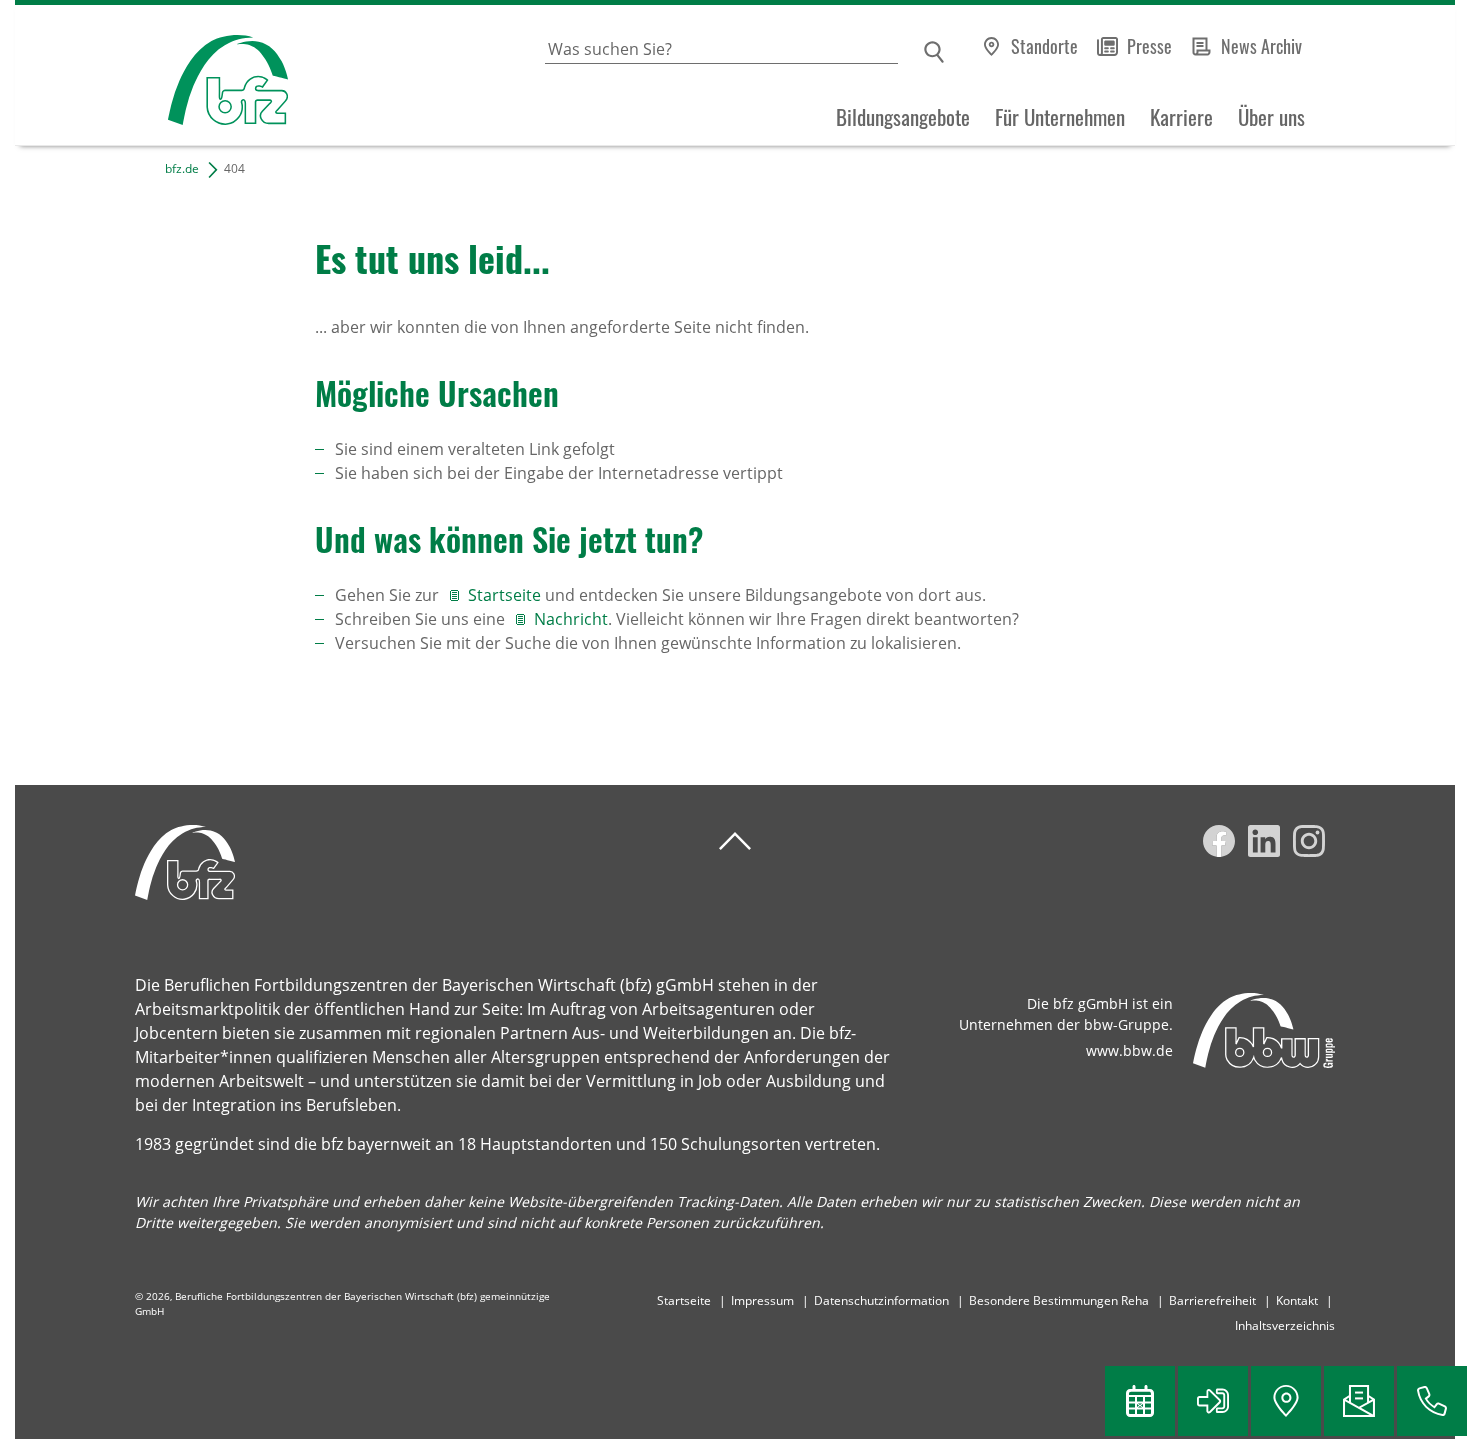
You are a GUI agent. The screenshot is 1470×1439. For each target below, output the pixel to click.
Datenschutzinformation (881, 1300)
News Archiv (1261, 46)
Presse (1149, 46)
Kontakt (1297, 1300)
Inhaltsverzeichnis (1285, 1325)
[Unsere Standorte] (1286, 1401)
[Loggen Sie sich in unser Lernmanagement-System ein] (1213, 1401)
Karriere (1181, 117)
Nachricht (571, 619)
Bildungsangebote (903, 117)
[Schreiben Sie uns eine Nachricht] (1359, 1401)
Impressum (762, 1300)
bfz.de (182, 168)
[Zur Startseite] (151, 75)
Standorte (1044, 46)
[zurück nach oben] (735, 841)
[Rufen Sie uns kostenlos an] (1432, 1401)
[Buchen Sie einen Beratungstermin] (1140, 1401)
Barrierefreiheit (1212, 1300)
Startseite (506, 595)
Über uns (1271, 117)
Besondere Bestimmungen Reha (1059, 1300)
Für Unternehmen (1060, 117)
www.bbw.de (1129, 1050)
